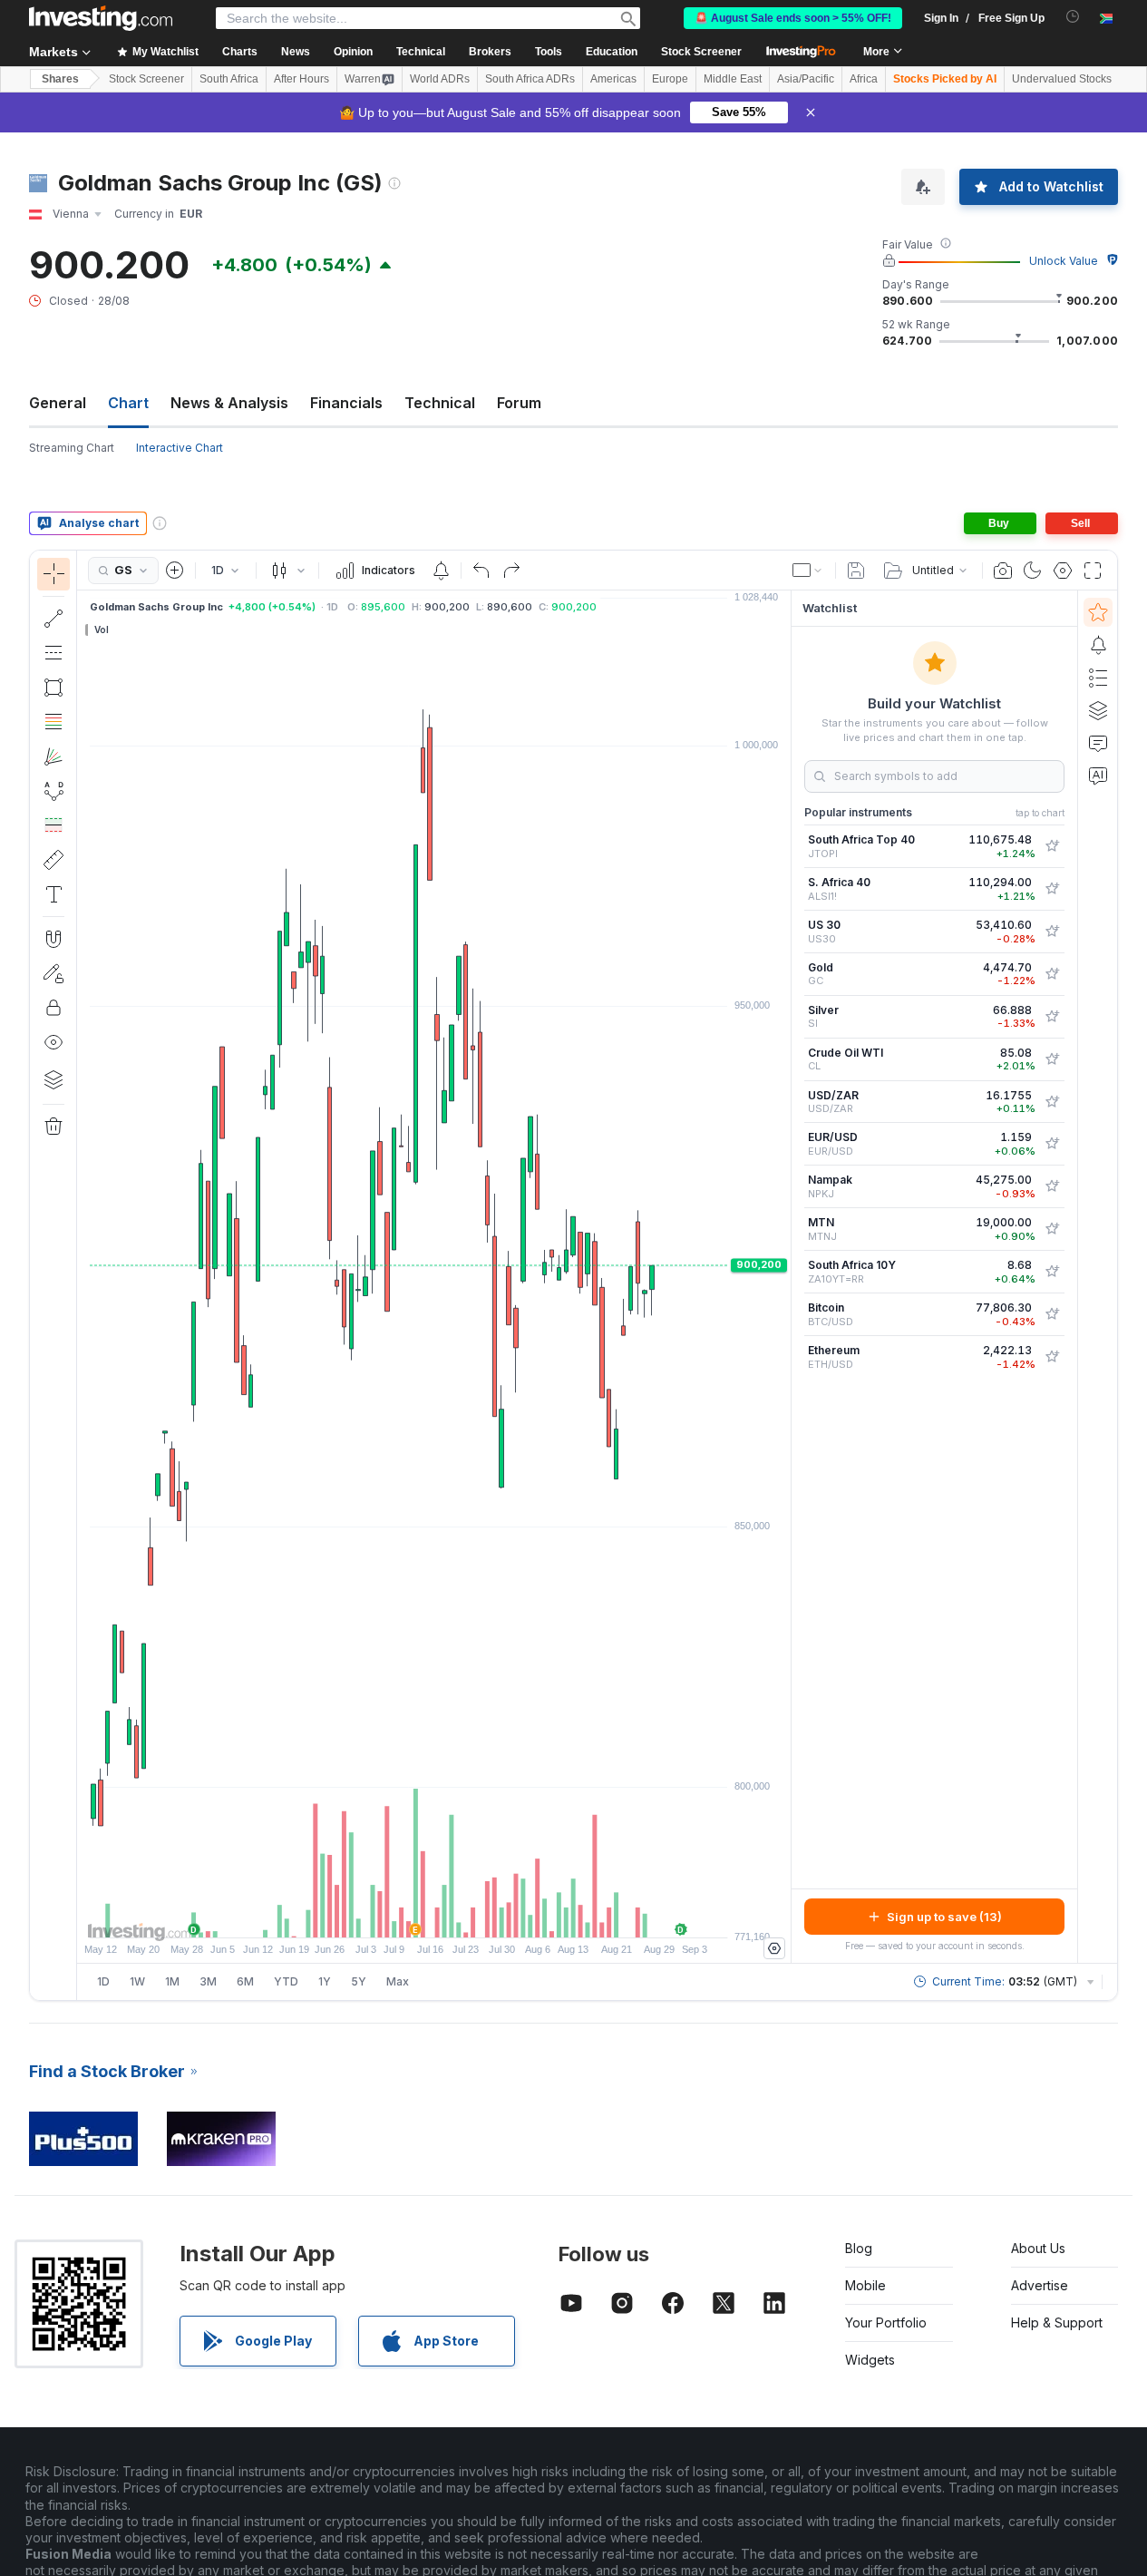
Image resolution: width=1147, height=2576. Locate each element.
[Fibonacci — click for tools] (53, 722)
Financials (346, 403)
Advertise (1040, 2285)
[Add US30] (1052, 932)
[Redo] (511, 571)
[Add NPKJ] (1052, 1186)
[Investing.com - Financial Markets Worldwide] (101, 18)
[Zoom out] (385, 1915)
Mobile (865, 2285)
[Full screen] (1093, 571)
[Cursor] (53, 574)
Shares (60, 79)
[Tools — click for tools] (53, 860)
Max (398, 1981)
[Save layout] (856, 571)
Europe (670, 79)
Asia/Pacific (806, 79)
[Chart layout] (808, 571)
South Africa (229, 79)
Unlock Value (1064, 261)
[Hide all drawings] (53, 1042)
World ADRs (440, 79)
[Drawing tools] (83, 1275)
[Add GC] (1052, 974)
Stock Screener (701, 52)
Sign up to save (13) (944, 1917)
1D (103, 1981)
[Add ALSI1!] (1052, 889)
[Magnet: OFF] (53, 939)
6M (245, 1981)
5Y (359, 1981)
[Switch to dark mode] (1033, 571)
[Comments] (1098, 743)
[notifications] (1073, 17)
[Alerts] (1098, 645)
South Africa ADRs (530, 79)
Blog (859, 2248)
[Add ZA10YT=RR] (1052, 1272)
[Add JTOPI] (1052, 846)
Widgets (870, 2360)
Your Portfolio (886, 2322)
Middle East (733, 79)
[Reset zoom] (483, 1915)
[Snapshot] (1003, 571)
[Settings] (774, 1948)
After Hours (301, 79)
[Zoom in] (410, 1915)
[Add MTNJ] (1052, 1229)
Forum (519, 403)
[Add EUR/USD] (1052, 1144)
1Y (325, 1981)
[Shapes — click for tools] (53, 688)
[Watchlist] (1098, 612)
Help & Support (1057, 2322)
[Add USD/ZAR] (1052, 1102)
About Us (1038, 2248)
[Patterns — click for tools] (53, 791)
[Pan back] (434, 1915)
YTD (286, 1981)
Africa (864, 79)
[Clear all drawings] (53, 1127)
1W (137, 1981)
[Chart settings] (1063, 571)
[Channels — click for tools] (53, 653)
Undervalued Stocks (1062, 79)
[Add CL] (1052, 1059)
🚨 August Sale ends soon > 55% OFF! (793, 18)
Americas (613, 79)
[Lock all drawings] (53, 1008)
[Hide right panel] (785, 1277)
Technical (440, 403)
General (58, 403)
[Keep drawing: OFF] (53, 973)
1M (172, 1981)
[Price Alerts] (441, 571)
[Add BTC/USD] (1052, 1314)
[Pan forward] (459, 1915)
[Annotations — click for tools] (53, 894)
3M (208, 1981)
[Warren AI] (1098, 776)
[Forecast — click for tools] (53, 825)
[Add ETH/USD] (1052, 1357)
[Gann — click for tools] (53, 756)
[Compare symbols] (175, 571)
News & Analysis (229, 403)
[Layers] (53, 1079)
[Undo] (481, 571)
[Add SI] (1052, 1017)
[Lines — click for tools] (53, 619)
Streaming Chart (72, 448)
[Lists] (1098, 678)
